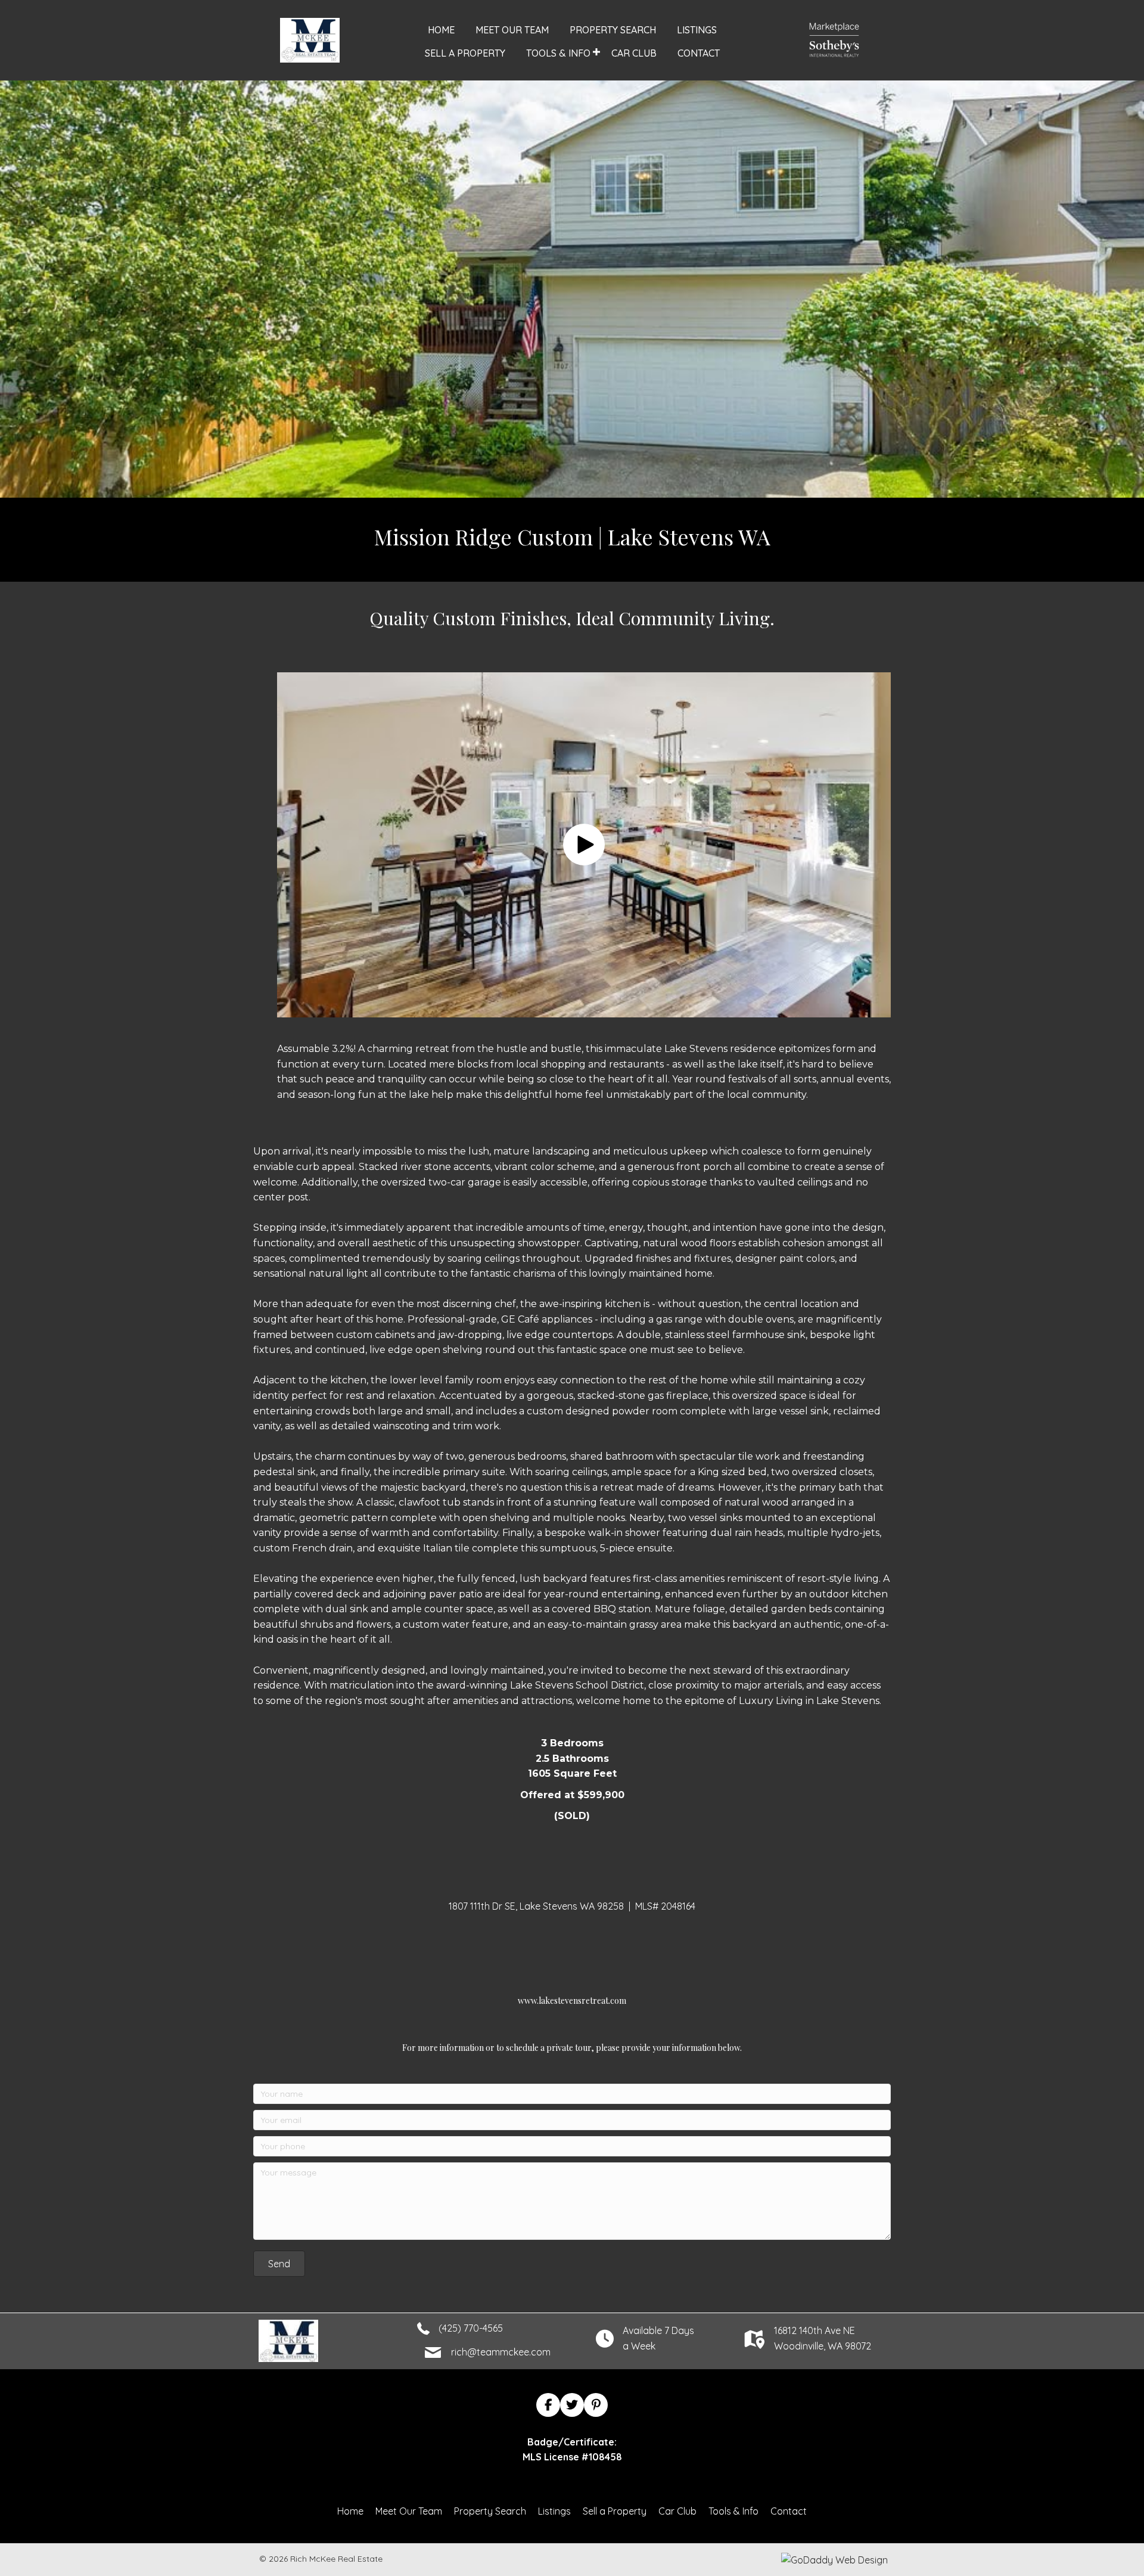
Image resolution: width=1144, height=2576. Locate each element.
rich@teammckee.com (501, 2352)
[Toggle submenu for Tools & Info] (597, 52)
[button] (584, 845)
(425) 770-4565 (471, 2328)
